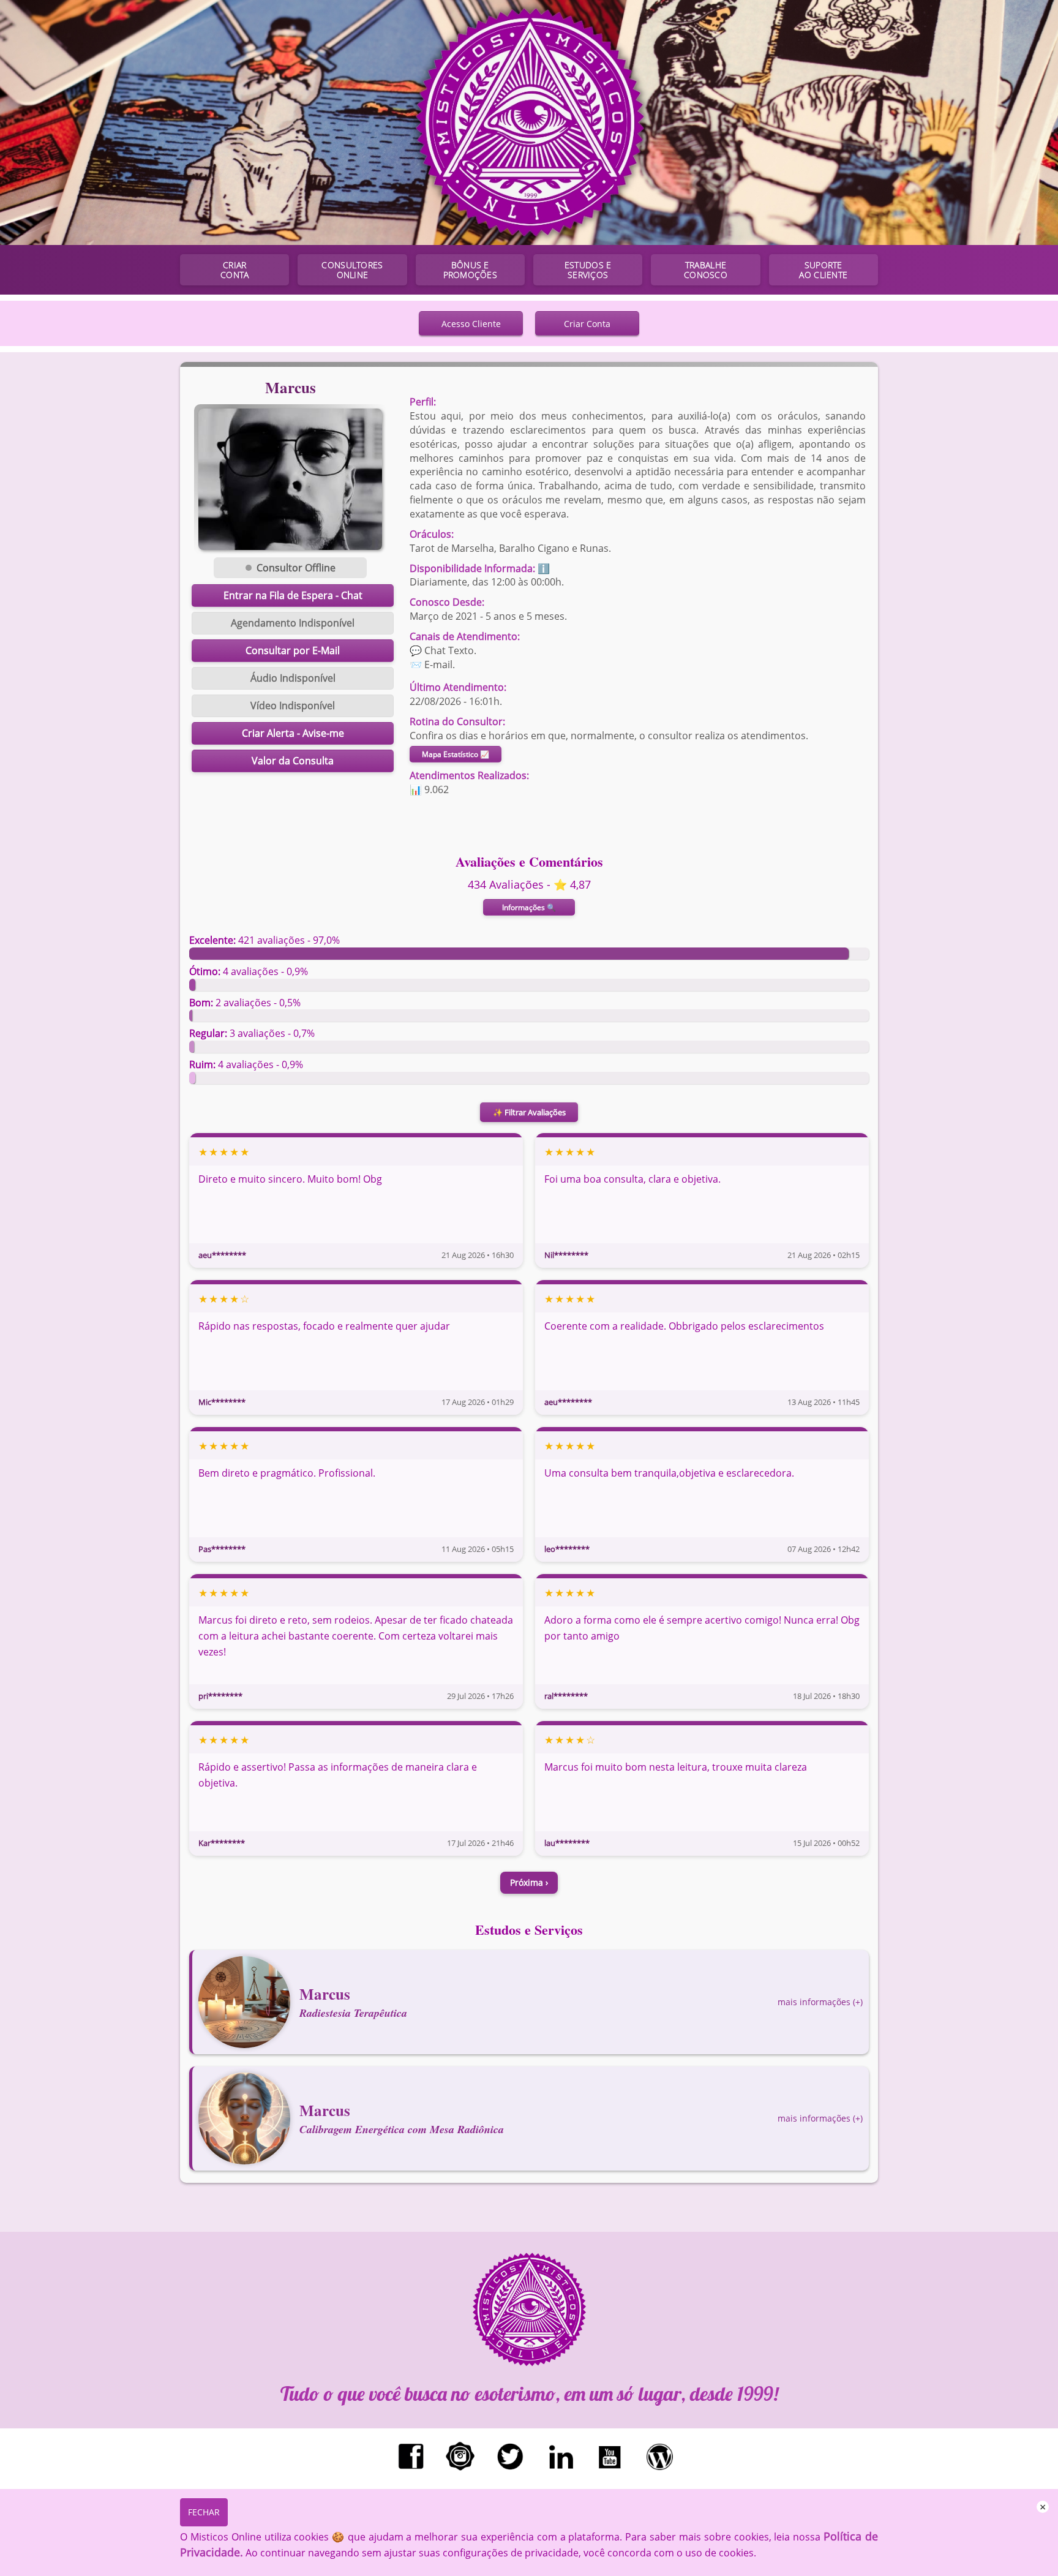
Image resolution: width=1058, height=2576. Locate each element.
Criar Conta (587, 324)
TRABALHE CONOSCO (706, 270)
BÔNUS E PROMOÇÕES (470, 270)
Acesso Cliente (471, 324)
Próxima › (529, 1882)
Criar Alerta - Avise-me (293, 733)
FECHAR (204, 2512)
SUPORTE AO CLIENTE (823, 270)
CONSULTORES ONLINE (352, 270)
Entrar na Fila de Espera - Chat (293, 595)
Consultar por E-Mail (293, 650)
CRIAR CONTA (234, 270)
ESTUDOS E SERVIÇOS (588, 270)
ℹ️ (544, 568)
